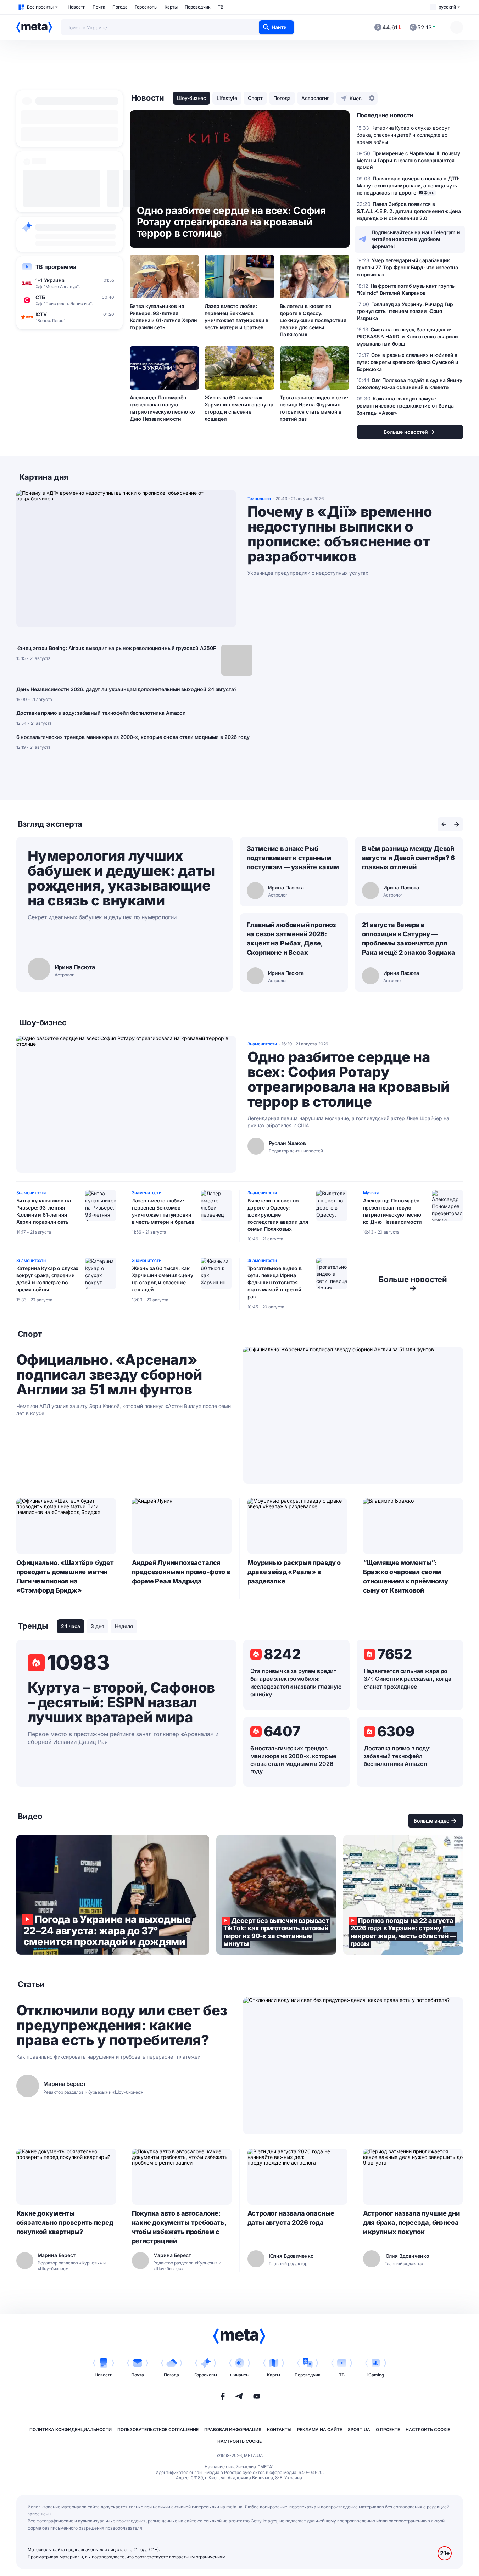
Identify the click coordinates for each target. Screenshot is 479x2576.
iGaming (376, 2375)
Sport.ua (359, 2429)
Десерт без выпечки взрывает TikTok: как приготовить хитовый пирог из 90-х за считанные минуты (276, 1895)
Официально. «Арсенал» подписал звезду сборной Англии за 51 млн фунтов (109, 1375)
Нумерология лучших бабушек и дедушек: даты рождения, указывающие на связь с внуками (121, 878)
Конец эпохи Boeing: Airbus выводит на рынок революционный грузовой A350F (116, 648)
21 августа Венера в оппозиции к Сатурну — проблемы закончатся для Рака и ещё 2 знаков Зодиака (409, 939)
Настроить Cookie (428, 2429)
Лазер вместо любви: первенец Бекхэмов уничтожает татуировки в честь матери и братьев (236, 317)
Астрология (316, 98)
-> (413, 1284)
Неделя (124, 1626)
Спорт (255, 98)
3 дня (98, 1626)
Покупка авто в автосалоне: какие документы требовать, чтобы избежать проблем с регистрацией (179, 2227)
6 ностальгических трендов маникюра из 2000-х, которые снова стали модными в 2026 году (133, 737)
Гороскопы (146, 7)
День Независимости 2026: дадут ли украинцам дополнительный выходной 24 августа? (127, 689)
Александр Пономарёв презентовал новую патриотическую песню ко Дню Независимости (163, 408)
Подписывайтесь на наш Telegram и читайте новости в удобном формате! (416, 239)
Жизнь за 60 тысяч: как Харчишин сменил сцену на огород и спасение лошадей (239, 408)
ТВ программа (56, 267)
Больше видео (432, 1821)
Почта (99, 7)
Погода (120, 7)
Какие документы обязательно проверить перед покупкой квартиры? (65, 2223)
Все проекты (40, 7)
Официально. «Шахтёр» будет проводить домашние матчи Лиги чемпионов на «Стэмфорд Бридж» (65, 1576)
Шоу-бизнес (191, 98)
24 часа (71, 1626)
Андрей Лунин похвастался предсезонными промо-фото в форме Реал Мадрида (181, 1572)
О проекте (388, 2429)
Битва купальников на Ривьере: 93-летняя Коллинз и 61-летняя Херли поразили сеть (164, 317)
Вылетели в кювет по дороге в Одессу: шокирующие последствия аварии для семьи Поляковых (313, 320)
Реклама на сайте (320, 2429)
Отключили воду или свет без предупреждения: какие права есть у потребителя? (122, 2025)
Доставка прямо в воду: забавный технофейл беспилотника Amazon (101, 713)
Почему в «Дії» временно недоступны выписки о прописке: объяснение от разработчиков (340, 534)
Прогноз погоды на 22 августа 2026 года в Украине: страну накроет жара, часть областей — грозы (403, 1895)
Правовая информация (233, 2429)
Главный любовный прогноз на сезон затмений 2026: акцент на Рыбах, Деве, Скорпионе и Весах (292, 939)
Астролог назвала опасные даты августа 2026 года (291, 2218)
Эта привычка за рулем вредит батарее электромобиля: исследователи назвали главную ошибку (296, 1683)
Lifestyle (227, 98)
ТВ (221, 7)
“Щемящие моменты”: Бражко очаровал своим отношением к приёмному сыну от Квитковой (406, 1576)
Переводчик (198, 7)
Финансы (240, 2375)
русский (447, 7)
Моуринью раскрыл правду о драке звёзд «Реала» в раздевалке (294, 1572)
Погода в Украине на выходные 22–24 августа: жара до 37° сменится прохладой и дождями (113, 1895)
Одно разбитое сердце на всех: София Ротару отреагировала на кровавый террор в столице (349, 1079)
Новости (77, 7)
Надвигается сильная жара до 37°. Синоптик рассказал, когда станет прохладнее (408, 1679)
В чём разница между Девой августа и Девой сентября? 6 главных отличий (408, 858)
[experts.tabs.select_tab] (444, 824)
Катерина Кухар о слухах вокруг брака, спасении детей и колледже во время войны (48, 1279)
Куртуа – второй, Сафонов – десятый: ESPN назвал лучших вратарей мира (121, 1702)
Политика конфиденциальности (71, 2429)
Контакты (279, 2429)
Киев (356, 98)
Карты (171, 7)
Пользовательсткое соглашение (158, 2429)
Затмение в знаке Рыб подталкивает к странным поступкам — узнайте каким (293, 858)
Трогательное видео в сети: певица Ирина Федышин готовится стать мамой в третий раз (314, 408)
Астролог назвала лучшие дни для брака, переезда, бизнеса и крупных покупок (411, 2223)
